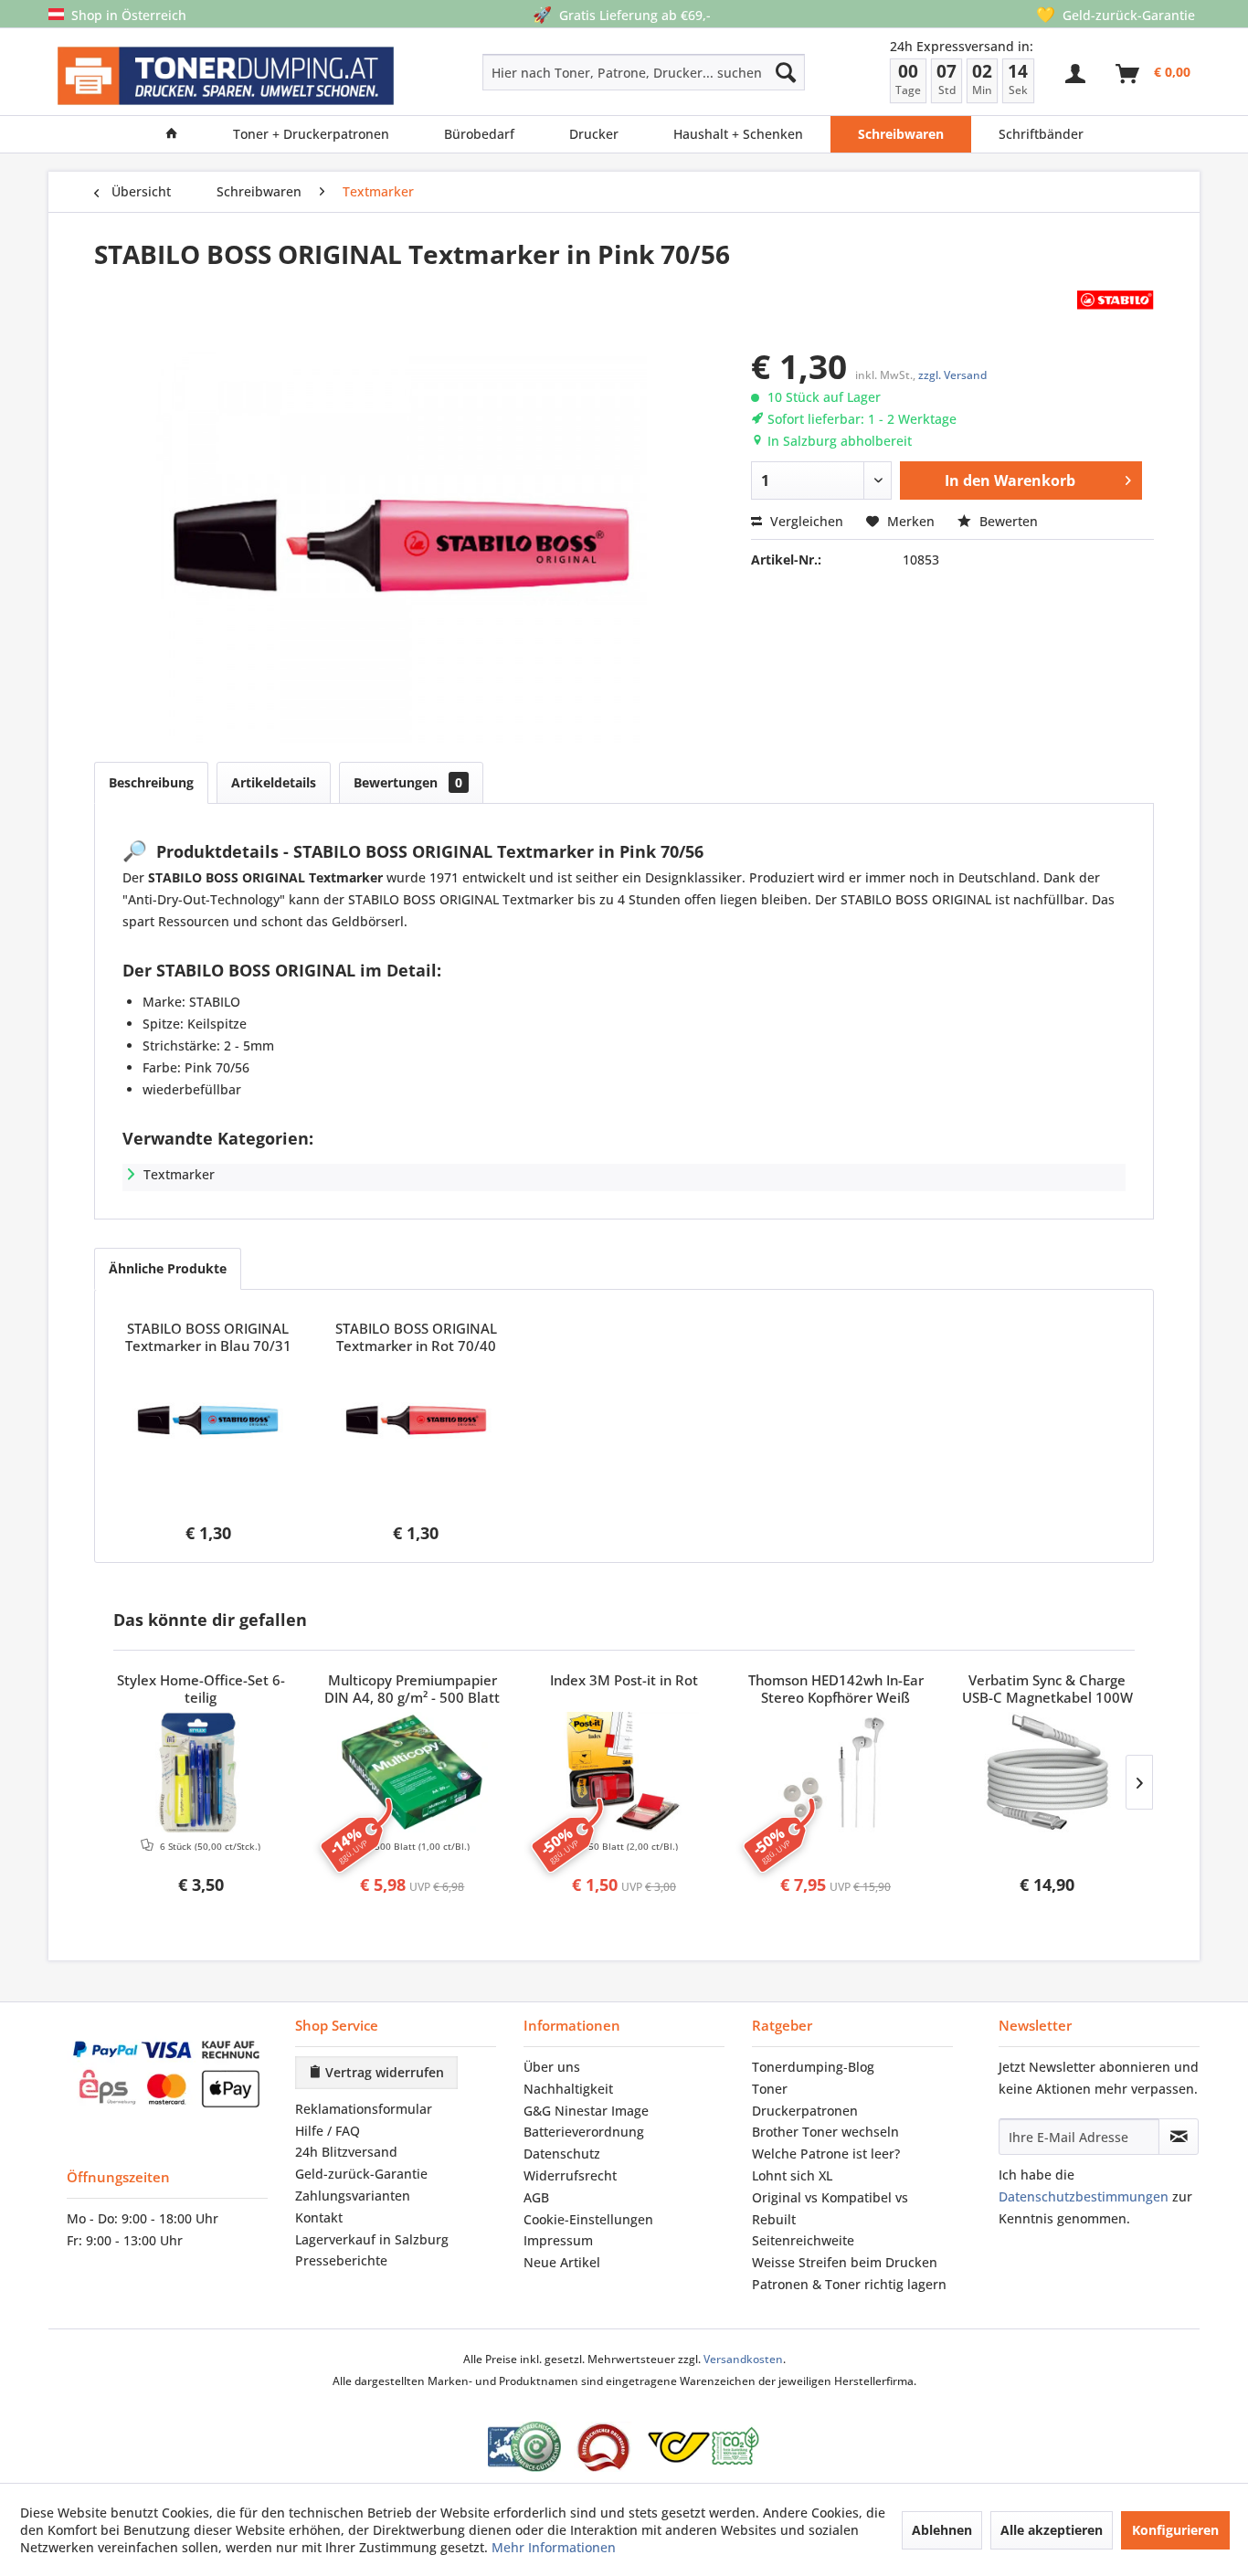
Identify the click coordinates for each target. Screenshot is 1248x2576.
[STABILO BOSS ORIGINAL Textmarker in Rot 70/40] (417, 1420)
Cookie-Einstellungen (588, 2219)
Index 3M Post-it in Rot (624, 1680)
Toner (770, 2089)
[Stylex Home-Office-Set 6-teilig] (201, 1772)
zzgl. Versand (952, 375)
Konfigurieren (1175, 2530)
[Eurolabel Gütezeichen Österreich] (524, 2447)
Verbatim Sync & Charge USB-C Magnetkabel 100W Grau (1047, 1690)
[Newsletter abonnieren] (1179, 2137)
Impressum (558, 2240)
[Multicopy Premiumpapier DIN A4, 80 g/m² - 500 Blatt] (413, 1772)
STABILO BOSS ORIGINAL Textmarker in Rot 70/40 (416, 1337)
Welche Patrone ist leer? (826, 2154)
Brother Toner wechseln (825, 2132)
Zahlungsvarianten (353, 2196)
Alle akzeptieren (1052, 2530)
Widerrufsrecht (570, 2175)
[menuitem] (579, 72)
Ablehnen (942, 2530)
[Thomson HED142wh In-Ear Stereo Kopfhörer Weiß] (836, 1772)
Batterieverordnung (584, 2132)
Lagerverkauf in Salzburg (372, 2239)
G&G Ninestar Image (586, 2111)
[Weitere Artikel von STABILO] (1116, 300)
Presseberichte (341, 2260)
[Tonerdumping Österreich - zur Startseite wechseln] (226, 76)
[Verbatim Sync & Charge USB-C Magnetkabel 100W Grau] (1047, 1772)
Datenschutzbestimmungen (1084, 2196)
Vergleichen (805, 521)
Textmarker (179, 1174)
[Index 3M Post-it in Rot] (624, 1772)
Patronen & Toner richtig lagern (849, 2284)
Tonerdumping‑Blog (813, 2067)
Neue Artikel (562, 2262)
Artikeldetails (274, 782)
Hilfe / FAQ (328, 2131)
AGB (536, 2197)
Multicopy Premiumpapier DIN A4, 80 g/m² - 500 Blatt (412, 1689)
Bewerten (1007, 521)
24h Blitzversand (346, 2152)
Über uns (552, 2067)
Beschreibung (151, 782)
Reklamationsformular (364, 2109)
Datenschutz (562, 2154)
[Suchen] (786, 72)
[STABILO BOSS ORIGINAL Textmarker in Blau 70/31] (208, 1420)
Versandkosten (743, 2359)
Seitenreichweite (803, 2240)
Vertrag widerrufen (383, 2072)
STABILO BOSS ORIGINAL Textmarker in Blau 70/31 (208, 1337)
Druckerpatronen (805, 2111)
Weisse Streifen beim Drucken (845, 2262)
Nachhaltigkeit (568, 2089)
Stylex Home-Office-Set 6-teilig (201, 1689)
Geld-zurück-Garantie (361, 2174)
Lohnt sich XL (792, 2175)
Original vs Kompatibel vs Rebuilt (830, 2208)
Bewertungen (408, 782)
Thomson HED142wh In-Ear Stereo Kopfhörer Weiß (836, 1689)
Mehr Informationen (554, 2547)
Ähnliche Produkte (168, 1268)
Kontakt (319, 2217)
